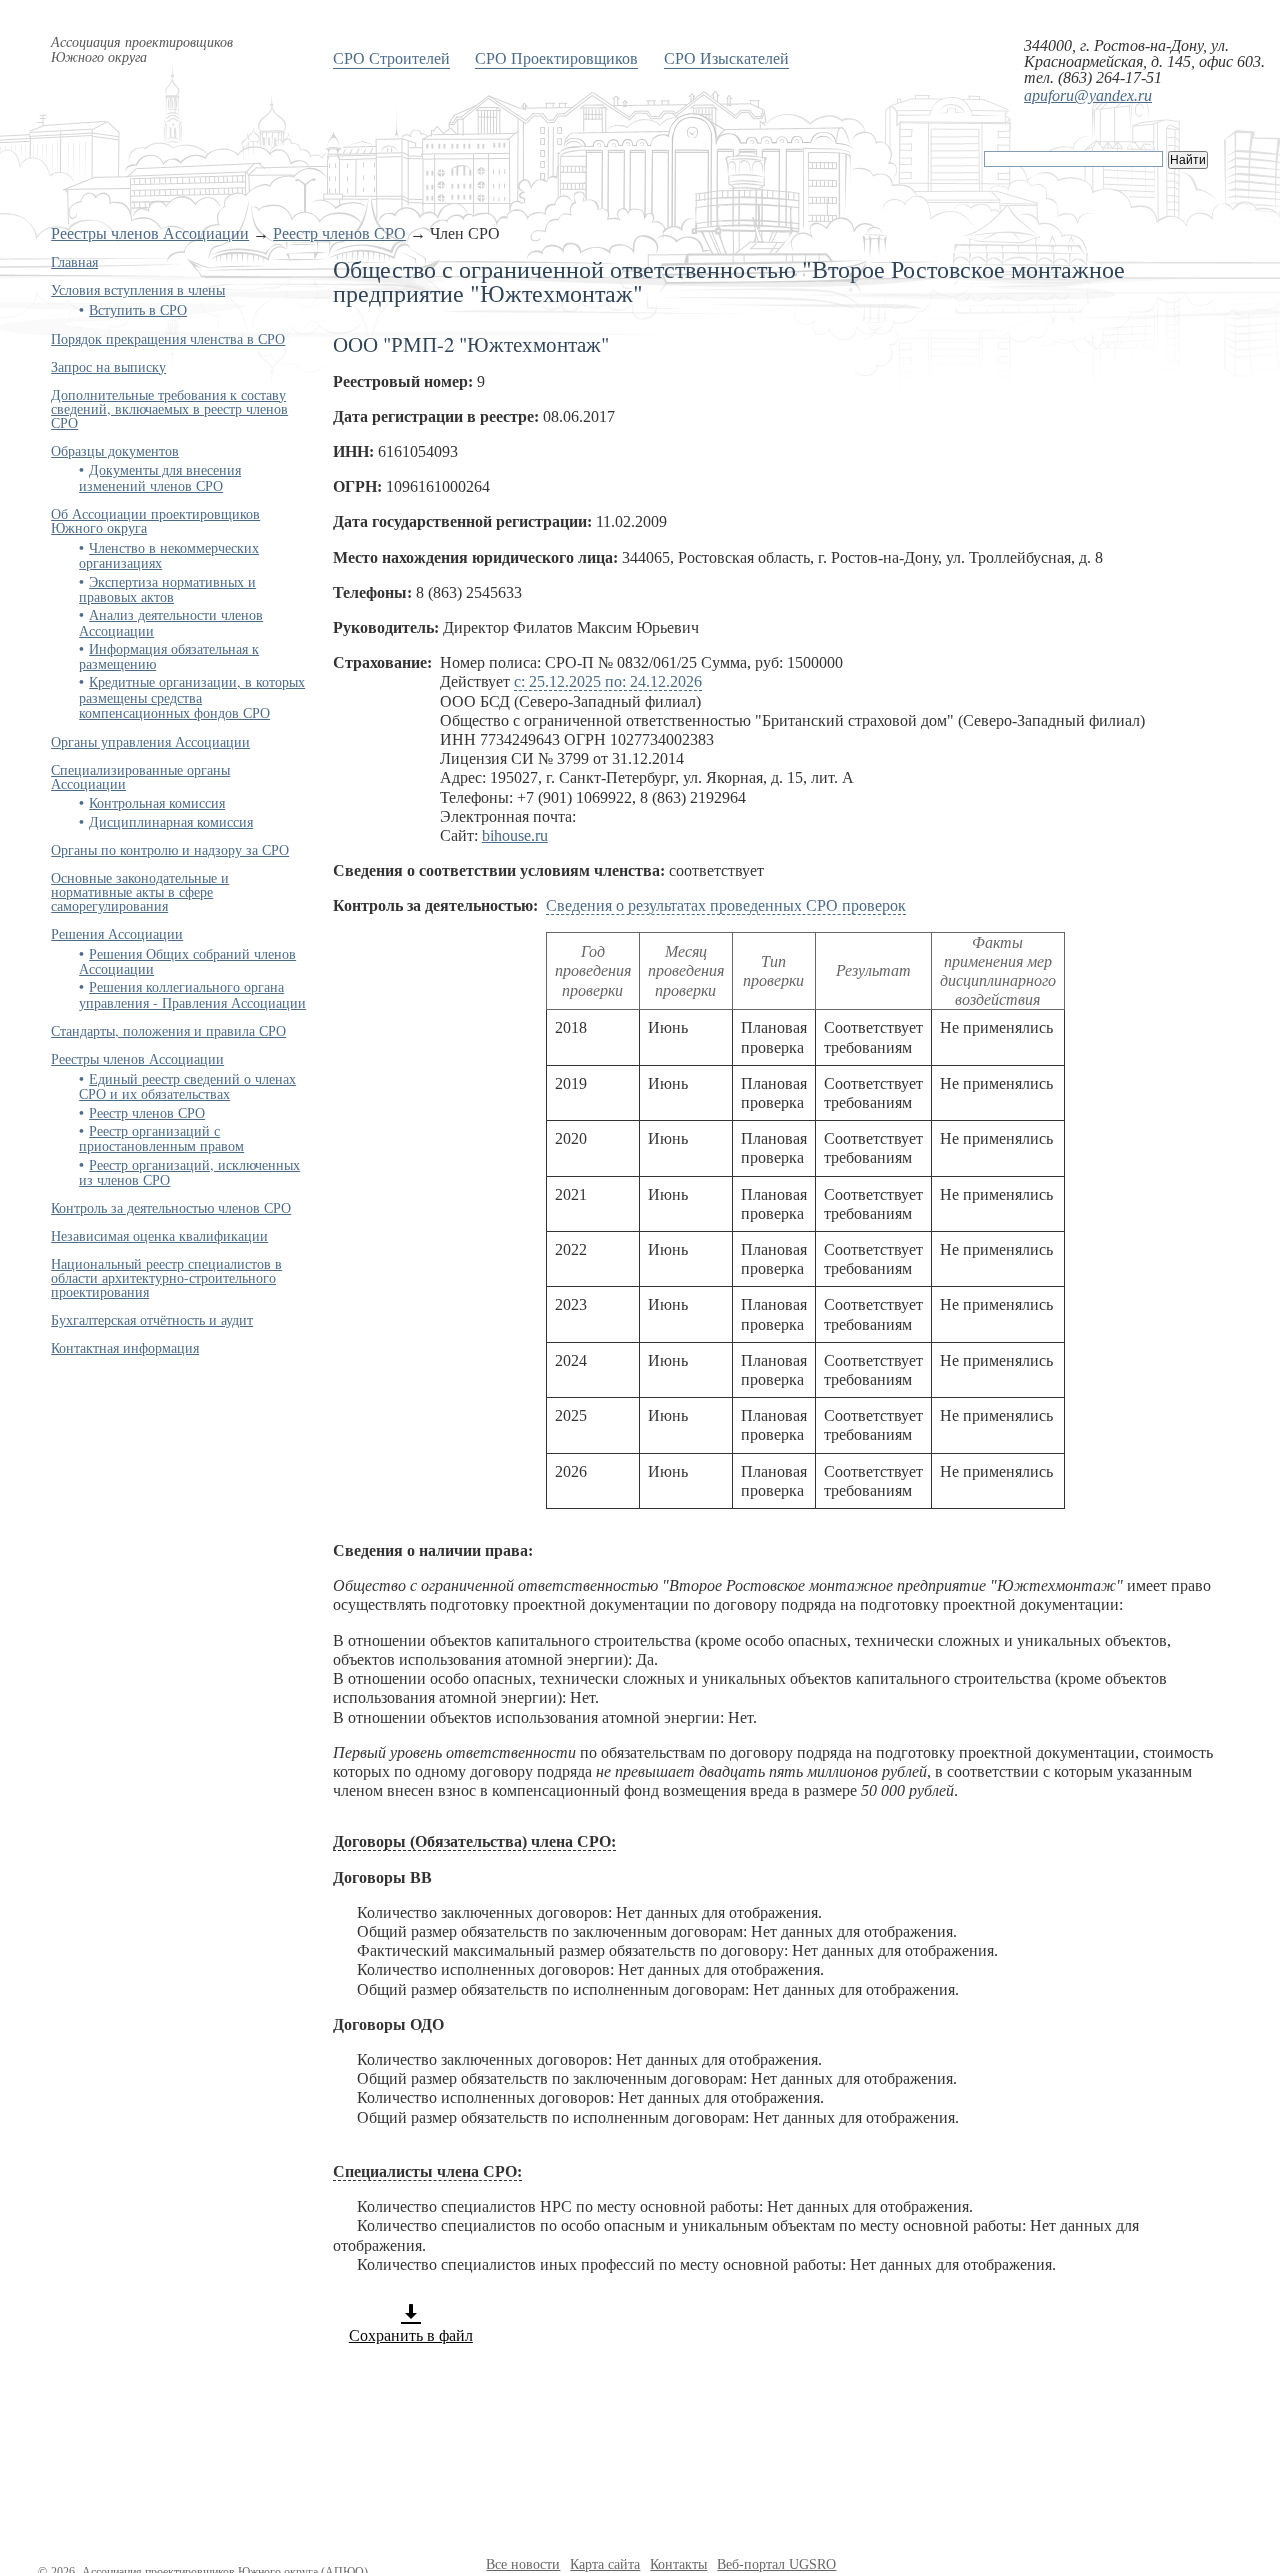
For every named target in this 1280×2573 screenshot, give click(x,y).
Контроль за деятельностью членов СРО (171, 1207)
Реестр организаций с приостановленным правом (161, 1138)
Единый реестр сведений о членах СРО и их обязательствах (187, 1086)
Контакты (678, 2564)
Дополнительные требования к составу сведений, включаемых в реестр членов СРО (169, 408)
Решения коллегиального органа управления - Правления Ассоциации (192, 994)
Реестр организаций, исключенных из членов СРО (189, 1172)
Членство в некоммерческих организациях (169, 555)
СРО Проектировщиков (556, 57)
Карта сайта (605, 2564)
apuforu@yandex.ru (1088, 95)
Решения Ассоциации (117, 933)
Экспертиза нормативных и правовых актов (167, 589)
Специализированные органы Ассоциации (140, 776)
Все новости (523, 2564)
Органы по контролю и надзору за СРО (170, 849)
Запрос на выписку (108, 366)
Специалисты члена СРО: (427, 2171)
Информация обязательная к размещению (169, 656)
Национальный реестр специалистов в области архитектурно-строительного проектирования (166, 1277)
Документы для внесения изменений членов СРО (160, 477)
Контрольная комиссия (157, 802)
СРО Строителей (391, 57)
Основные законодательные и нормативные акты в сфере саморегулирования (140, 891)
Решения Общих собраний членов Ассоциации (187, 961)
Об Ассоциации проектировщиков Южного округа (155, 520)
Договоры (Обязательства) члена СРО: (474, 1841)
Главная (74, 261)
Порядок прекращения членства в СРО (168, 338)
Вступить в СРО (138, 309)
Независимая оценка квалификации (159, 1235)
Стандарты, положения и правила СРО (168, 1030)
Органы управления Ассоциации (150, 741)
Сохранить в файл (411, 2335)
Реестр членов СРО (339, 233)
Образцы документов (115, 450)
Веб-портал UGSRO (776, 2564)
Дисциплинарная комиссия (171, 821)
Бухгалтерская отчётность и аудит (152, 1319)
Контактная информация (125, 1347)
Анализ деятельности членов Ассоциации (171, 622)
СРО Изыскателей (726, 57)
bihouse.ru (515, 835)
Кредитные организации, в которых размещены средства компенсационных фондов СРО (192, 697)
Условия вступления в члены (138, 289)
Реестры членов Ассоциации (150, 233)
